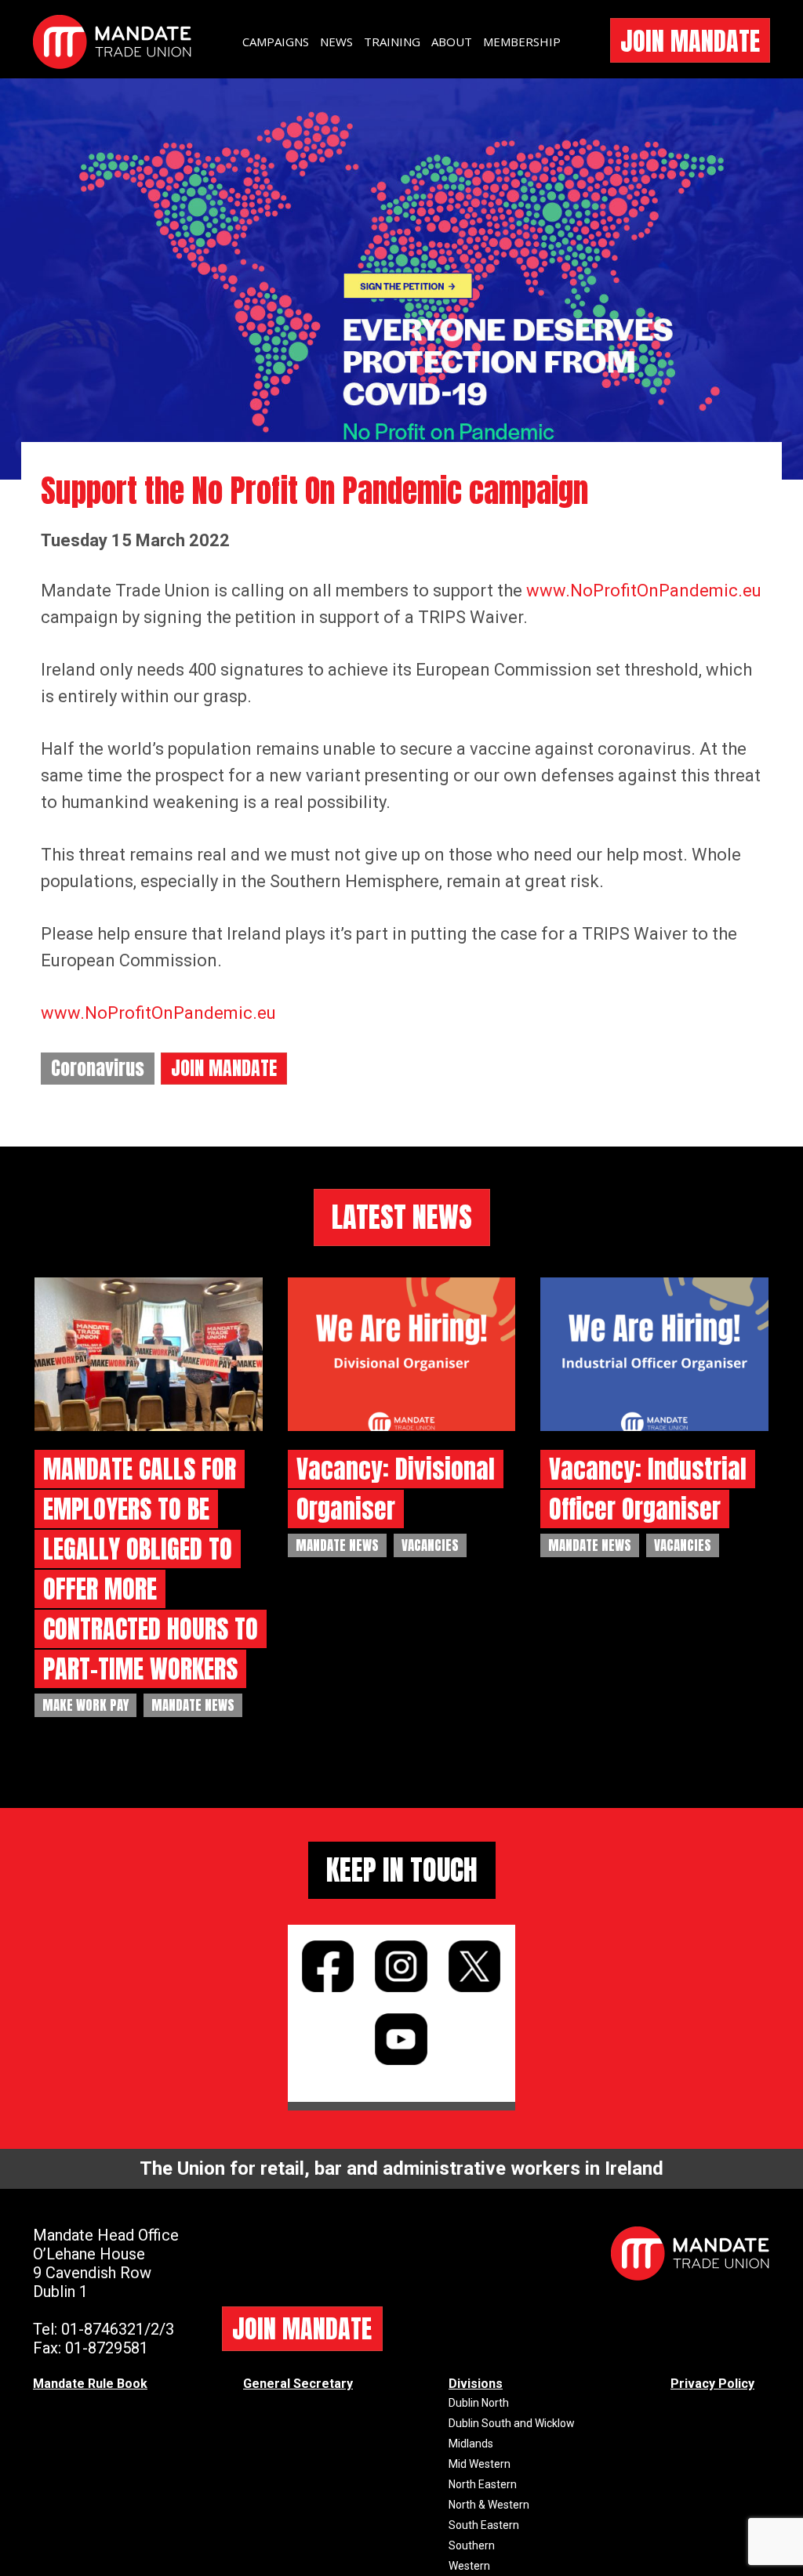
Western (469, 2566)
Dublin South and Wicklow (512, 2423)
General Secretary (298, 2384)
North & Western (489, 2505)
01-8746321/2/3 (118, 2329)
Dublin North (479, 2403)
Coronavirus (98, 1068)
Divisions (476, 2384)
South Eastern (484, 2525)
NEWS (336, 42)
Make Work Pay (85, 1705)
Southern (472, 2545)
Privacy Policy (712, 2384)
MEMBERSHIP (522, 42)
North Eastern (483, 2484)
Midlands (471, 2444)
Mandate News (193, 1705)
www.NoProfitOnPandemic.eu (644, 591)
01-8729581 (107, 2348)
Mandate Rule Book (90, 2384)
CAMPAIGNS (276, 42)
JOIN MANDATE (690, 41)
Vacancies (430, 1545)
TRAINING (392, 42)
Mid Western (480, 2464)
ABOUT (452, 42)
